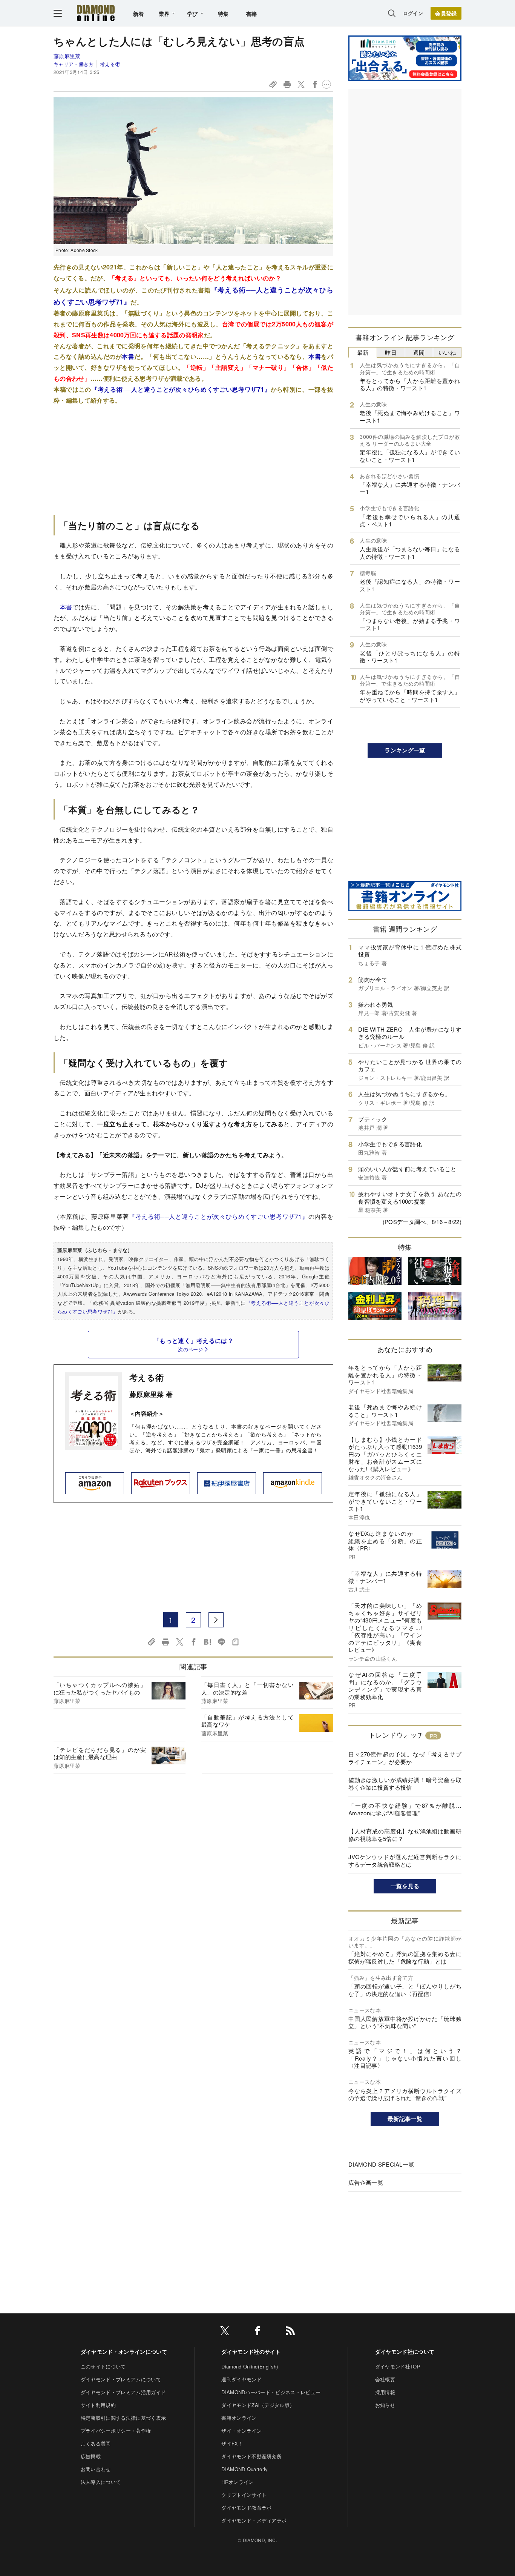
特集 (223, 14)
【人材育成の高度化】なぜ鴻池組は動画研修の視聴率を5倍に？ (405, 1835)
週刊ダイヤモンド (241, 2379)
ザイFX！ (232, 2443)
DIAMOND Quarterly (244, 2469)
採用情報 (385, 2392)
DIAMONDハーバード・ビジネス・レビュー (271, 2392)
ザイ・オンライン (241, 2431)
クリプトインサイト (244, 2495)
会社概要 (385, 2379)
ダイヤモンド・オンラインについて (124, 2351)
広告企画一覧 (366, 2182)
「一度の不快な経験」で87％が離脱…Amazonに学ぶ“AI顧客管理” (405, 1809)
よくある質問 (96, 2443)
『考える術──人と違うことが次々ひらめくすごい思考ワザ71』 (181, 389)
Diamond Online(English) (250, 2366)
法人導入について (101, 2482)
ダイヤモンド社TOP (398, 2366)
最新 (363, 352)
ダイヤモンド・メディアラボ (254, 2520)
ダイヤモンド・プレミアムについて (121, 2379)
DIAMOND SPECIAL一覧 (381, 2164)
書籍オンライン (239, 2418)
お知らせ (385, 2405)
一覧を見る (405, 1886)
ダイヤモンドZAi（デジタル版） (258, 2405)
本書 (128, 356)
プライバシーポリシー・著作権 (116, 2431)
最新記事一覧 (405, 2119)
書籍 (252, 14)
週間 (419, 352)
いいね (447, 352)
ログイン (413, 13)
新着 (139, 14)
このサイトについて (103, 2366)
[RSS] (290, 2332)
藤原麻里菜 (67, 56)
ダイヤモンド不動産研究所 (251, 2456)
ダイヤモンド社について (405, 2351)
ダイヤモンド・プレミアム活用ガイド (123, 2392)
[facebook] (257, 2332)
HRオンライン (237, 2482)
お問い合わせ (96, 2469)
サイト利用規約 (98, 2405)
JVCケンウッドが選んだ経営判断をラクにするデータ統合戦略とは (405, 1860)
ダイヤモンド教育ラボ (246, 2508)
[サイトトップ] (96, 13)
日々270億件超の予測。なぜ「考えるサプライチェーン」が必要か (405, 1758)
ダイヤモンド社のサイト (251, 2351)
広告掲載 (91, 2456)
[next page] (216, 1620)
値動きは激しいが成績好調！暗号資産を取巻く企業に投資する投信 (405, 1783)
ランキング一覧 (405, 750)
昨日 (391, 352)
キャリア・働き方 (74, 64)
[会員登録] (446, 13)
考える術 (110, 64)
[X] (225, 2332)
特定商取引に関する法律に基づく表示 (123, 2418)
